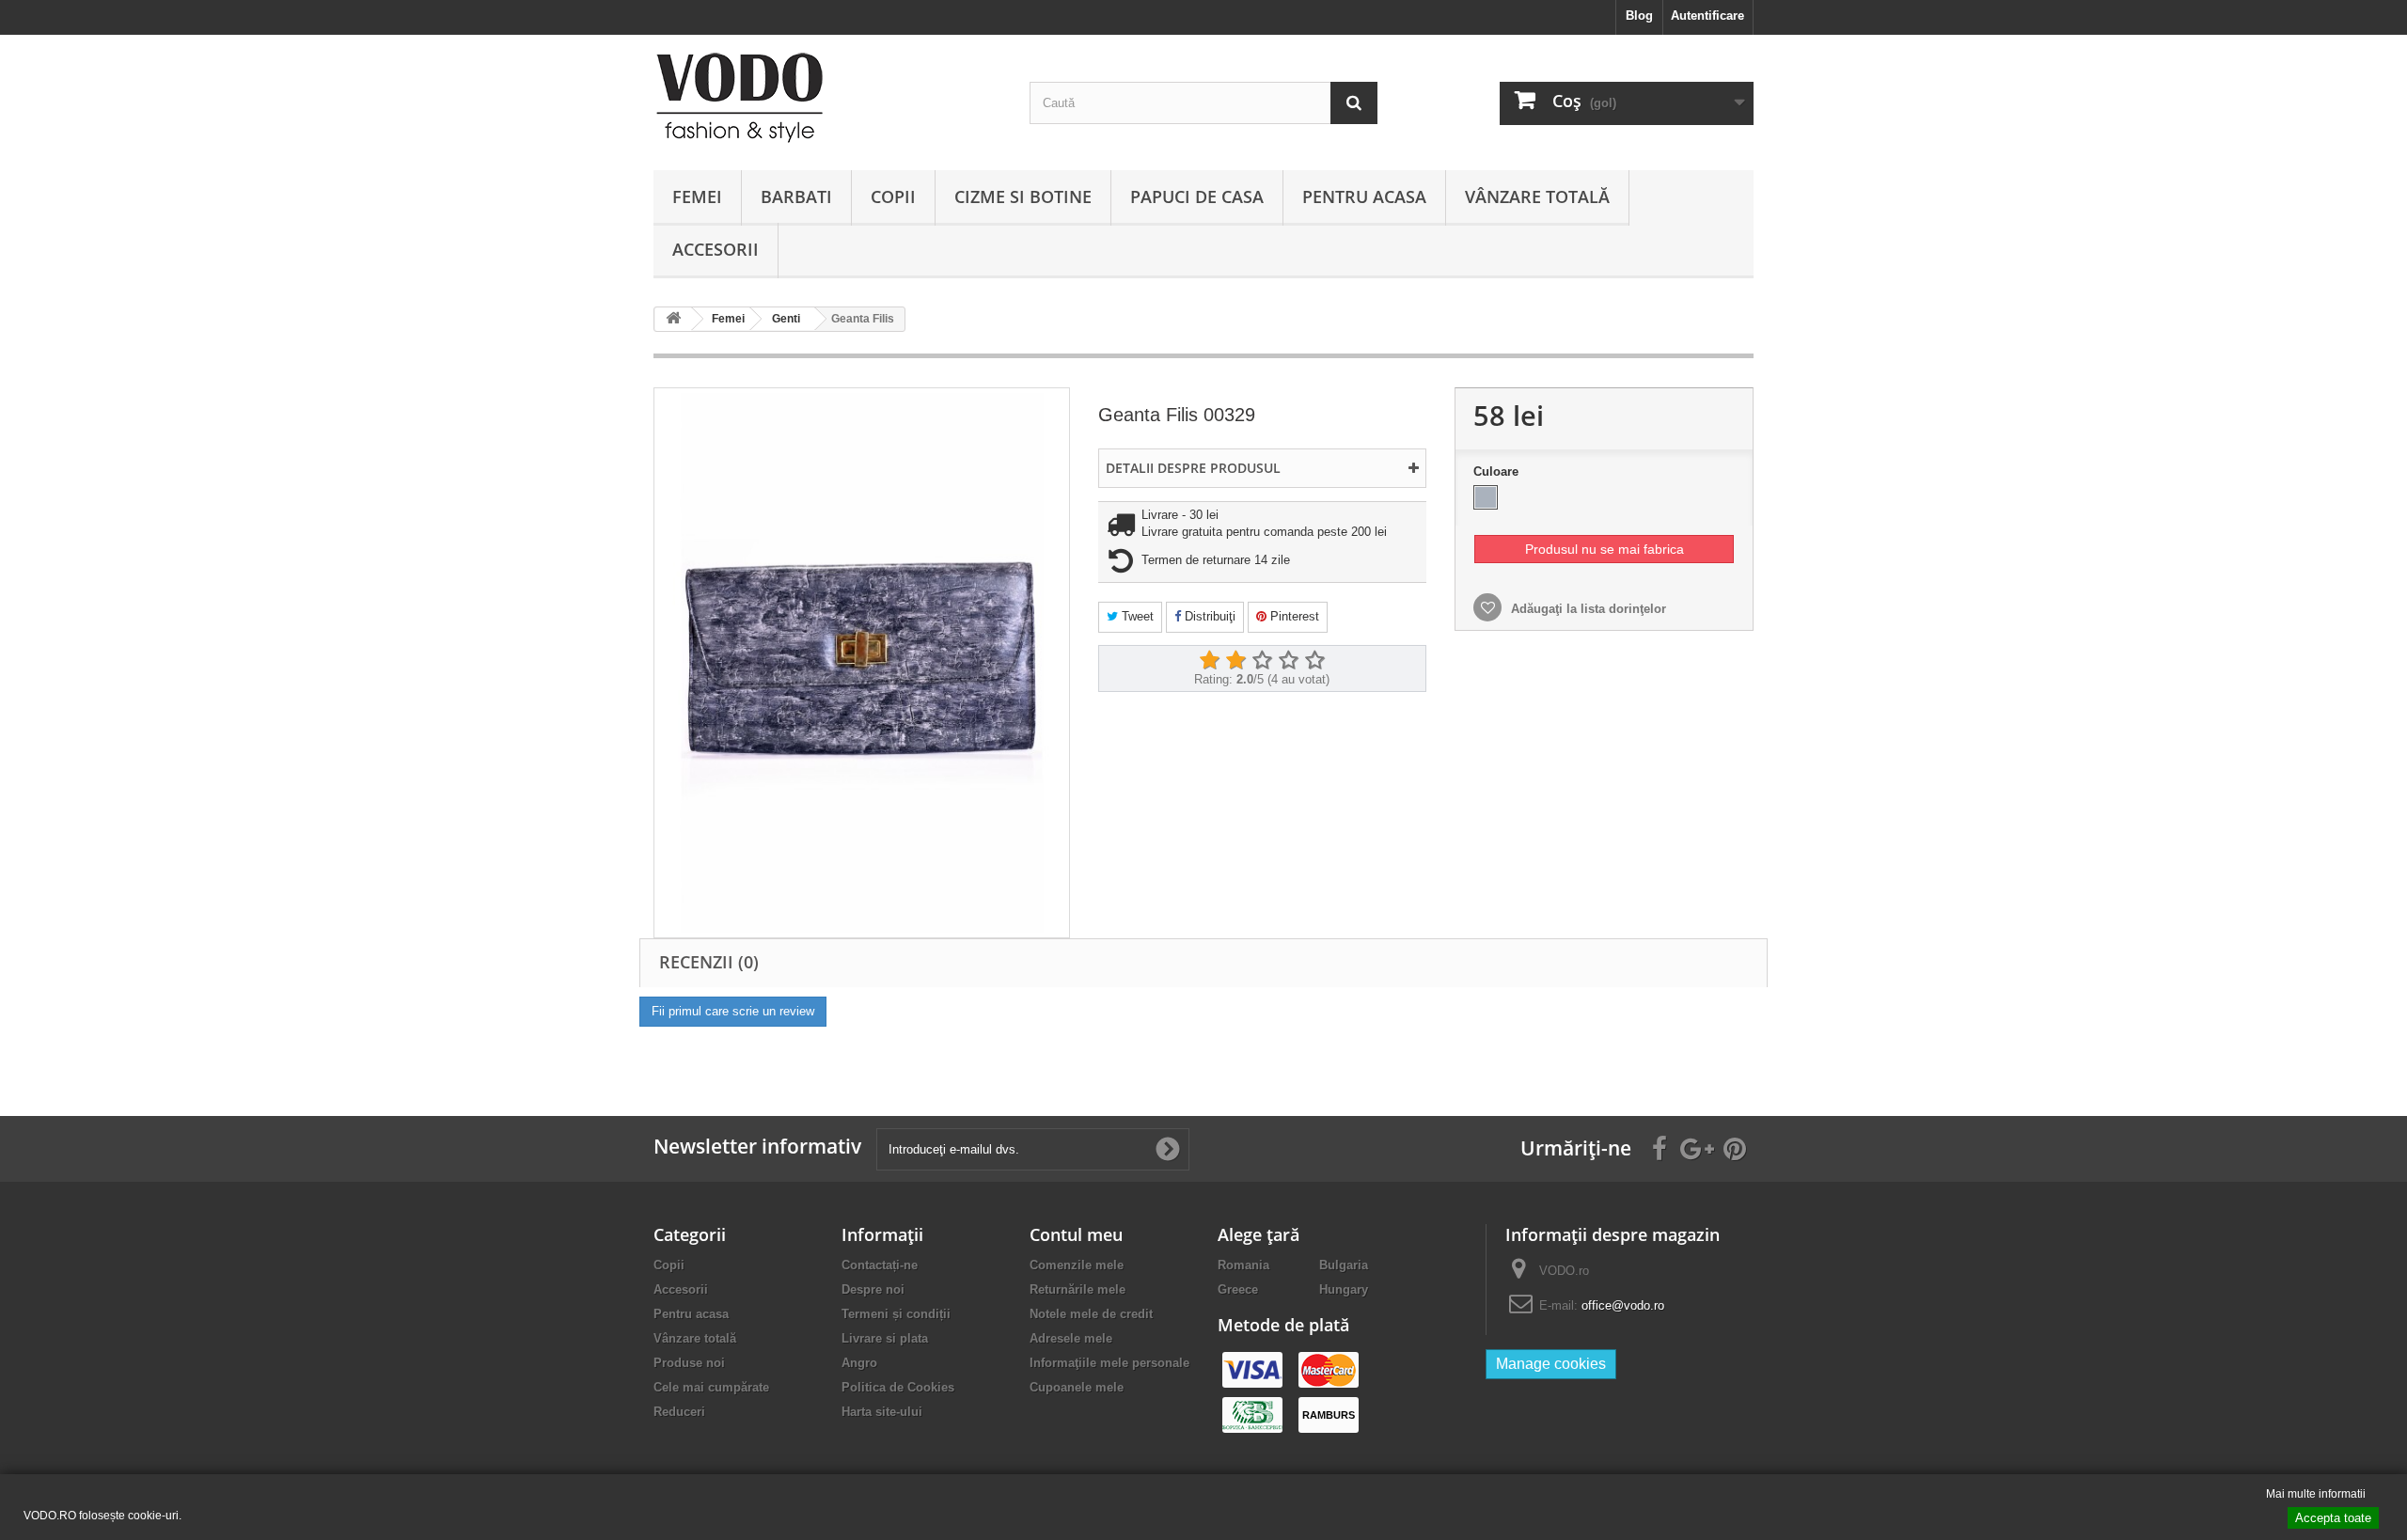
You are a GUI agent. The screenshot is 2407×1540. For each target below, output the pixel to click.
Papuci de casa (1197, 196)
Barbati (796, 196)
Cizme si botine (1023, 196)
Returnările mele (1078, 1289)
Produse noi (689, 1363)
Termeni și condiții (896, 1314)
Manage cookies (1551, 1364)
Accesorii (716, 249)
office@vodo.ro (1623, 1305)
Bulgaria (1344, 1265)
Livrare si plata (885, 1338)
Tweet (1136, 616)
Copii (893, 196)
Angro (859, 1363)
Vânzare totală (1537, 196)
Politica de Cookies (898, 1387)
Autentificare (1707, 16)
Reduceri (679, 1412)
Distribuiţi (1208, 616)
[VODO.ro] (827, 98)
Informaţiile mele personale (1109, 1363)
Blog (1639, 16)
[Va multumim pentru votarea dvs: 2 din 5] (1235, 661)
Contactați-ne (880, 1265)
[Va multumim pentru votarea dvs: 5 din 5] (1314, 661)
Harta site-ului (882, 1412)
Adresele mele (1071, 1338)
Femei (697, 196)
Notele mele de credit (1091, 1314)
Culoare (1498, 471)
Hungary (1344, 1289)
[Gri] (1486, 497)
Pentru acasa (1364, 196)
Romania (1243, 1265)
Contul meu (1076, 1234)
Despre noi (873, 1289)
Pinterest (1293, 616)
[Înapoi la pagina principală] (673, 319)
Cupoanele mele (1077, 1387)
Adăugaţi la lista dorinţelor (1587, 609)
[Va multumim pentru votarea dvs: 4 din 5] (1288, 661)
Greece (1238, 1289)
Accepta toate (2333, 1518)
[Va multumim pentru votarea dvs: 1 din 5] (1209, 661)
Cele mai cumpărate (711, 1387)
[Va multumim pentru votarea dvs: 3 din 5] (1262, 661)
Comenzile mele (1077, 1265)
